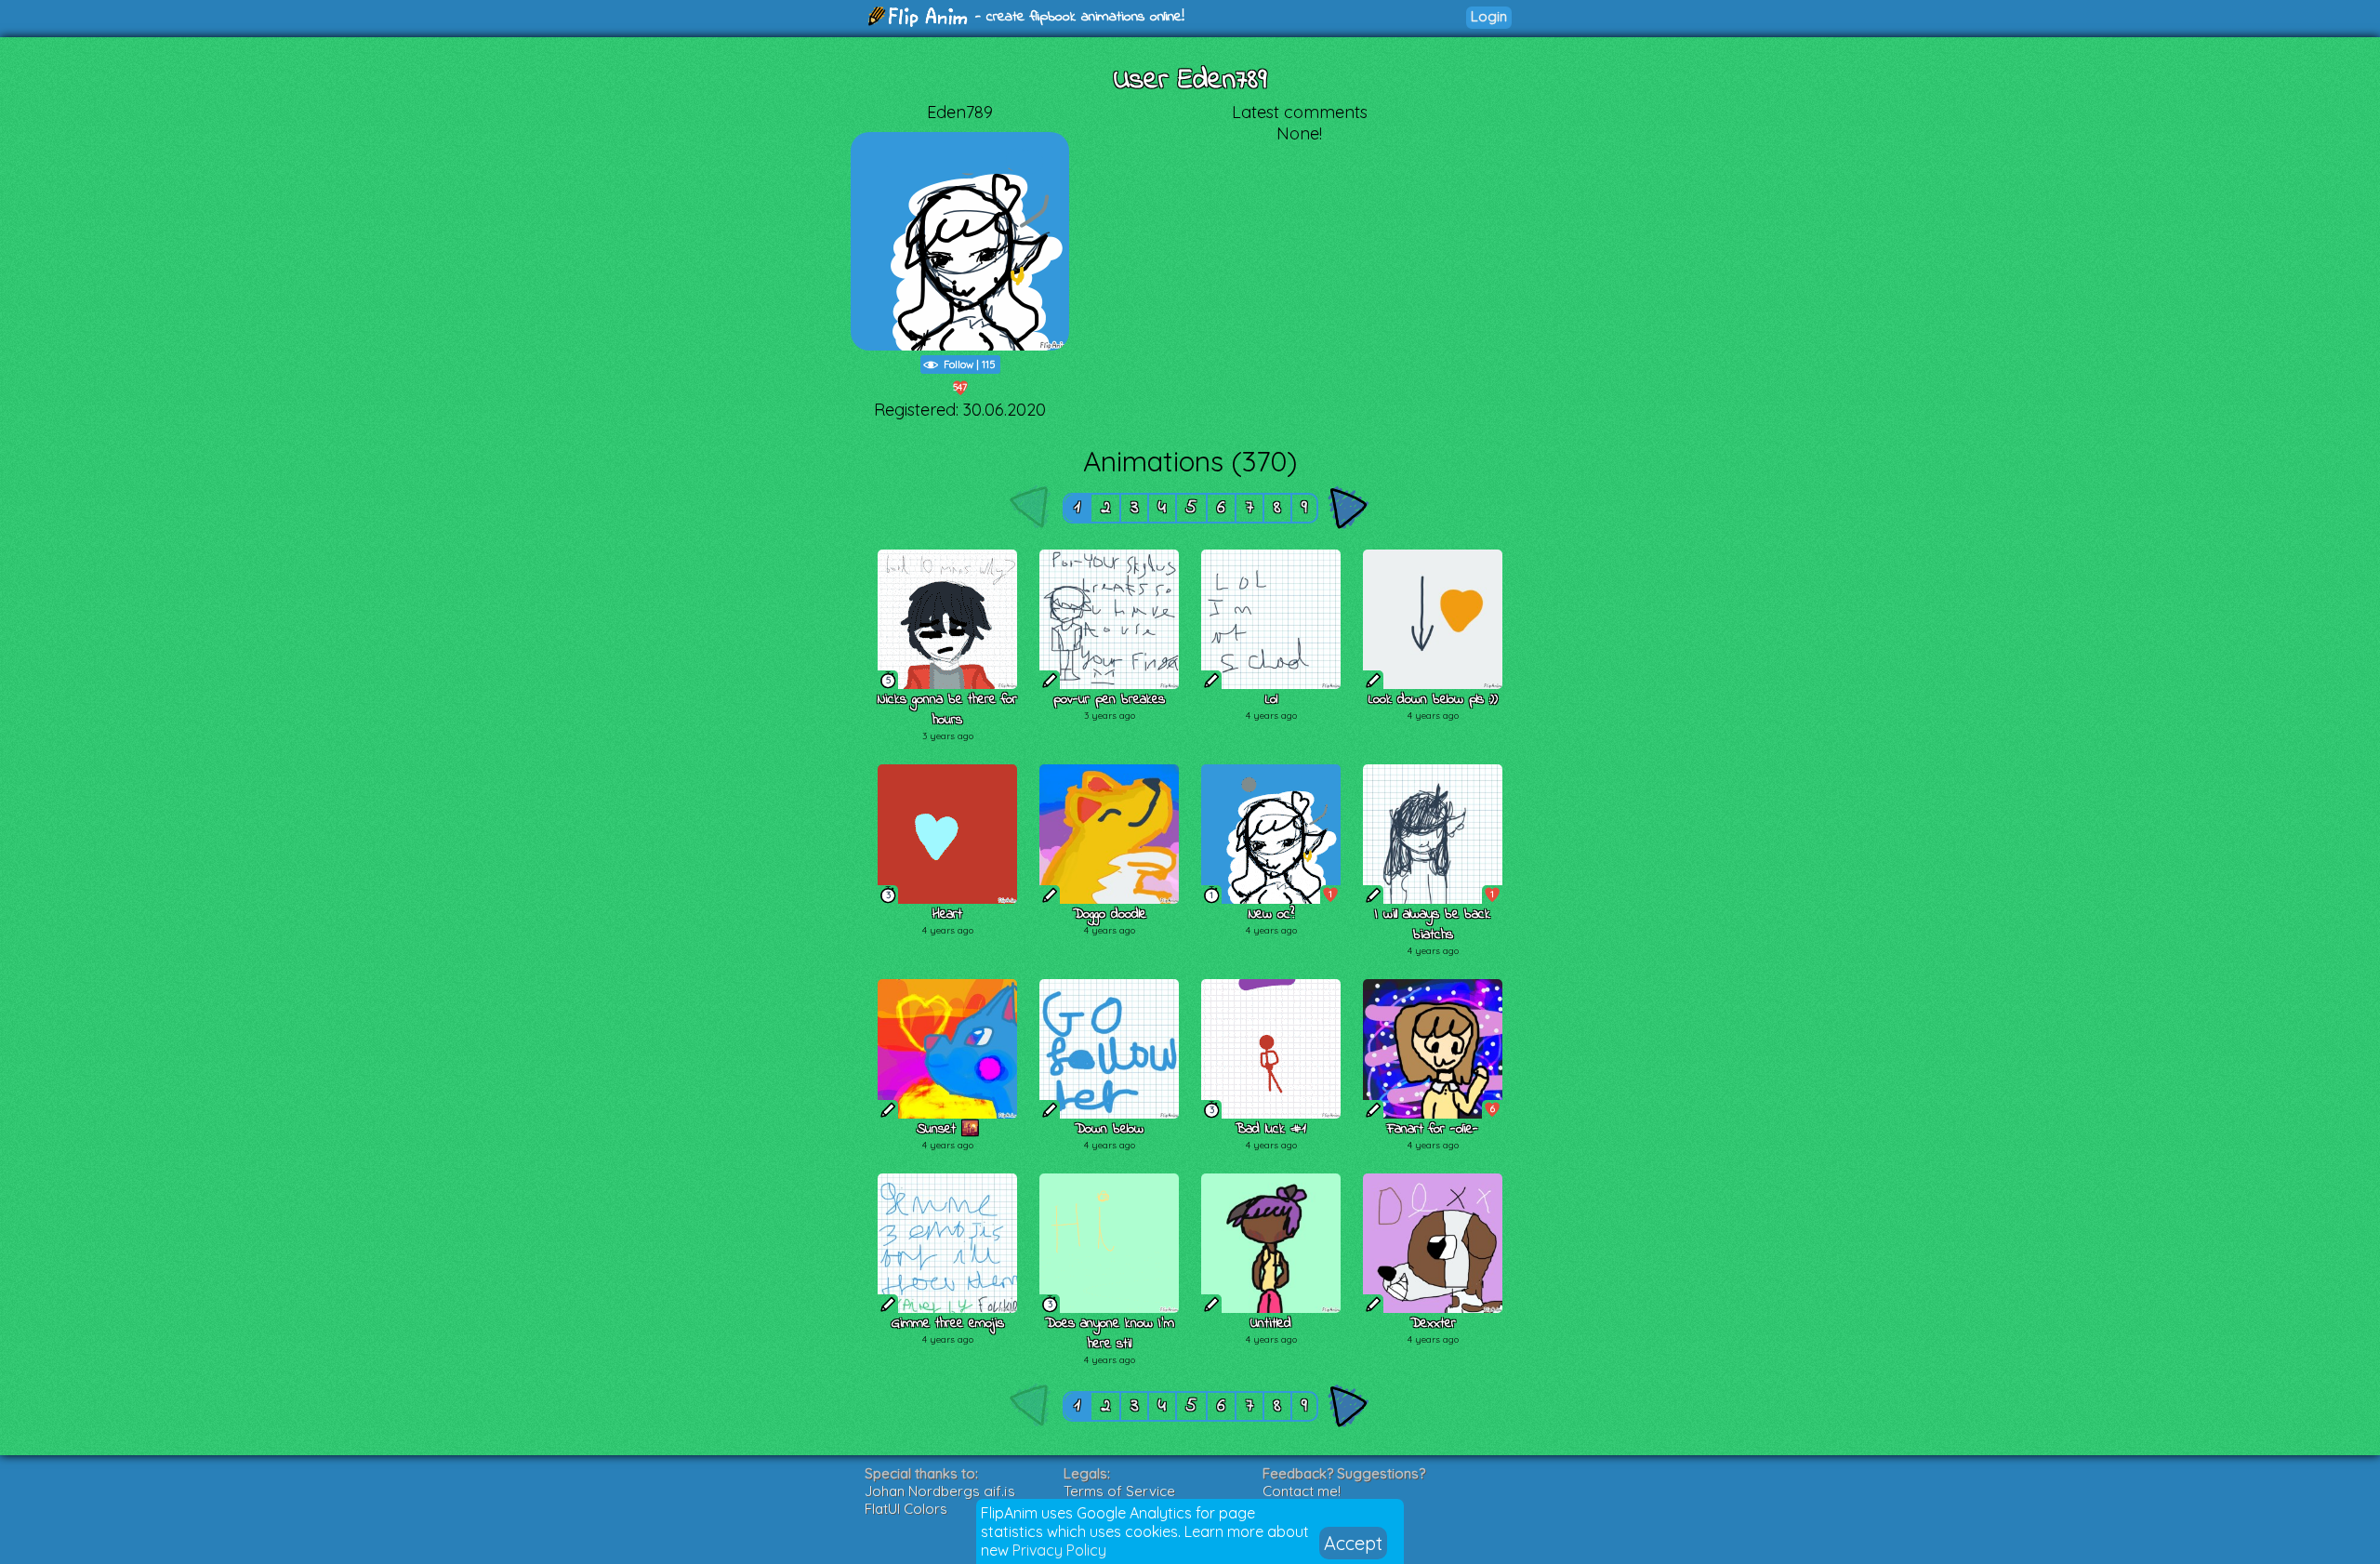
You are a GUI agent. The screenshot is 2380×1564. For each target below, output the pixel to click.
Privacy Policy (1059, 1550)
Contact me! (1302, 1491)
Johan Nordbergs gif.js (940, 1491)
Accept (1353, 1543)
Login (1489, 16)
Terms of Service (1119, 1491)
